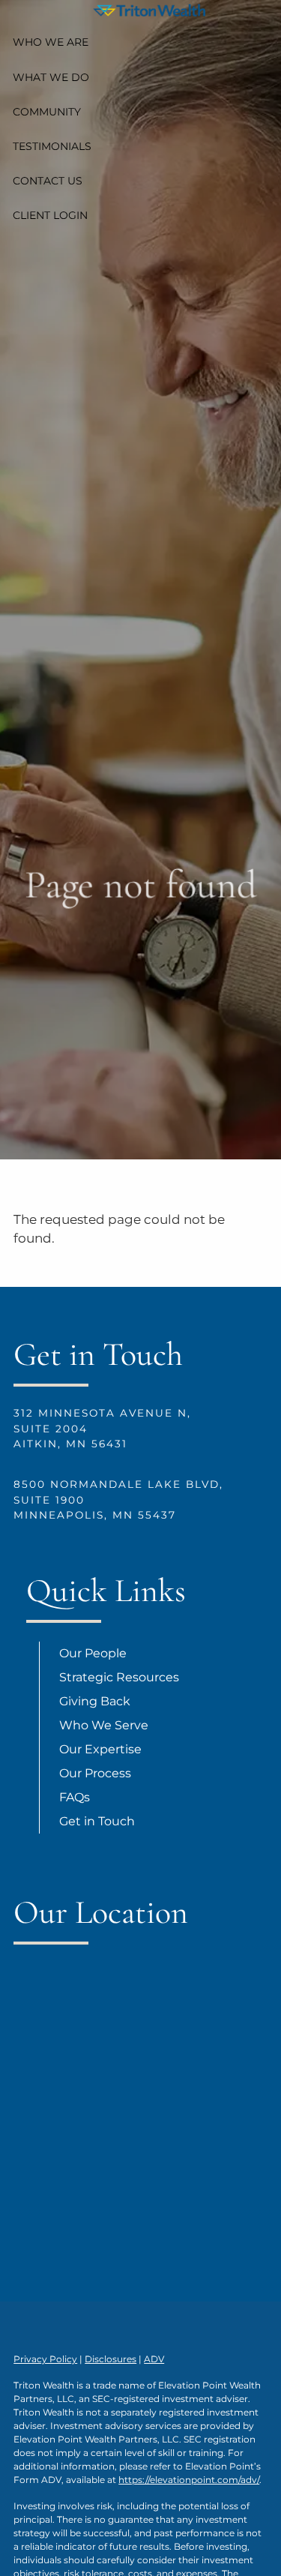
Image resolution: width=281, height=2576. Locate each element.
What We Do (51, 77)
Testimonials (52, 146)
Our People (93, 1653)
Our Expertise (100, 1749)
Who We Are (51, 42)
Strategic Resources (119, 1677)
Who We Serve (104, 1725)
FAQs (75, 1797)
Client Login (50, 215)
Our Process (95, 1773)
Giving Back (95, 1701)
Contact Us (48, 181)
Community (47, 112)
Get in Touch (97, 1821)
